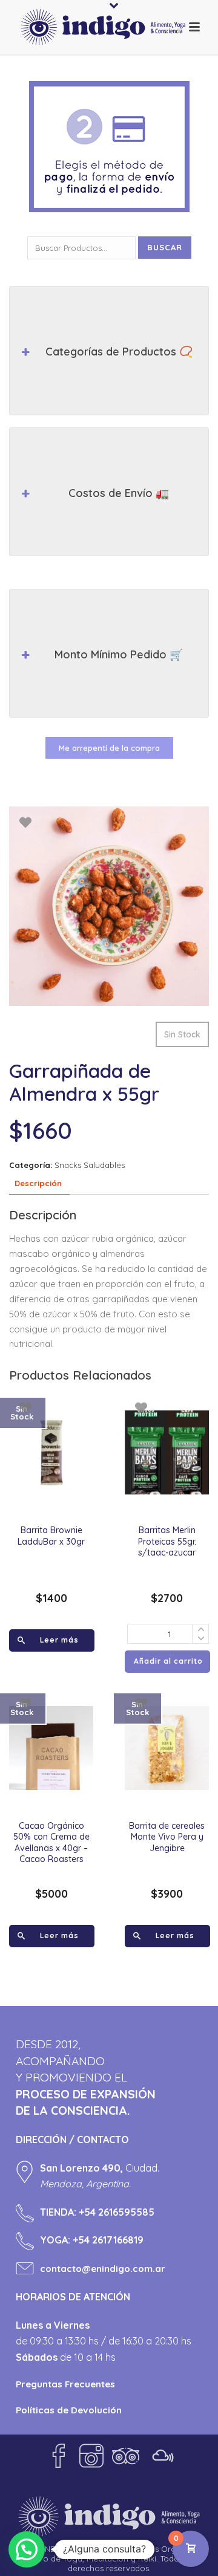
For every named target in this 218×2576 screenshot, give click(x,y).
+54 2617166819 (108, 2240)
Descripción (38, 1183)
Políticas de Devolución (69, 2410)
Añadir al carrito (168, 1661)
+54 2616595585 (117, 2212)
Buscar (165, 247)
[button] (27, 2549)
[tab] (38, 1184)
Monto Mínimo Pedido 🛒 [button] (119, 654)
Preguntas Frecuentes (65, 2384)
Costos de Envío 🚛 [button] (119, 493)
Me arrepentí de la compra (109, 748)
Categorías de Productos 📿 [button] (119, 352)
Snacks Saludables (90, 1165)
